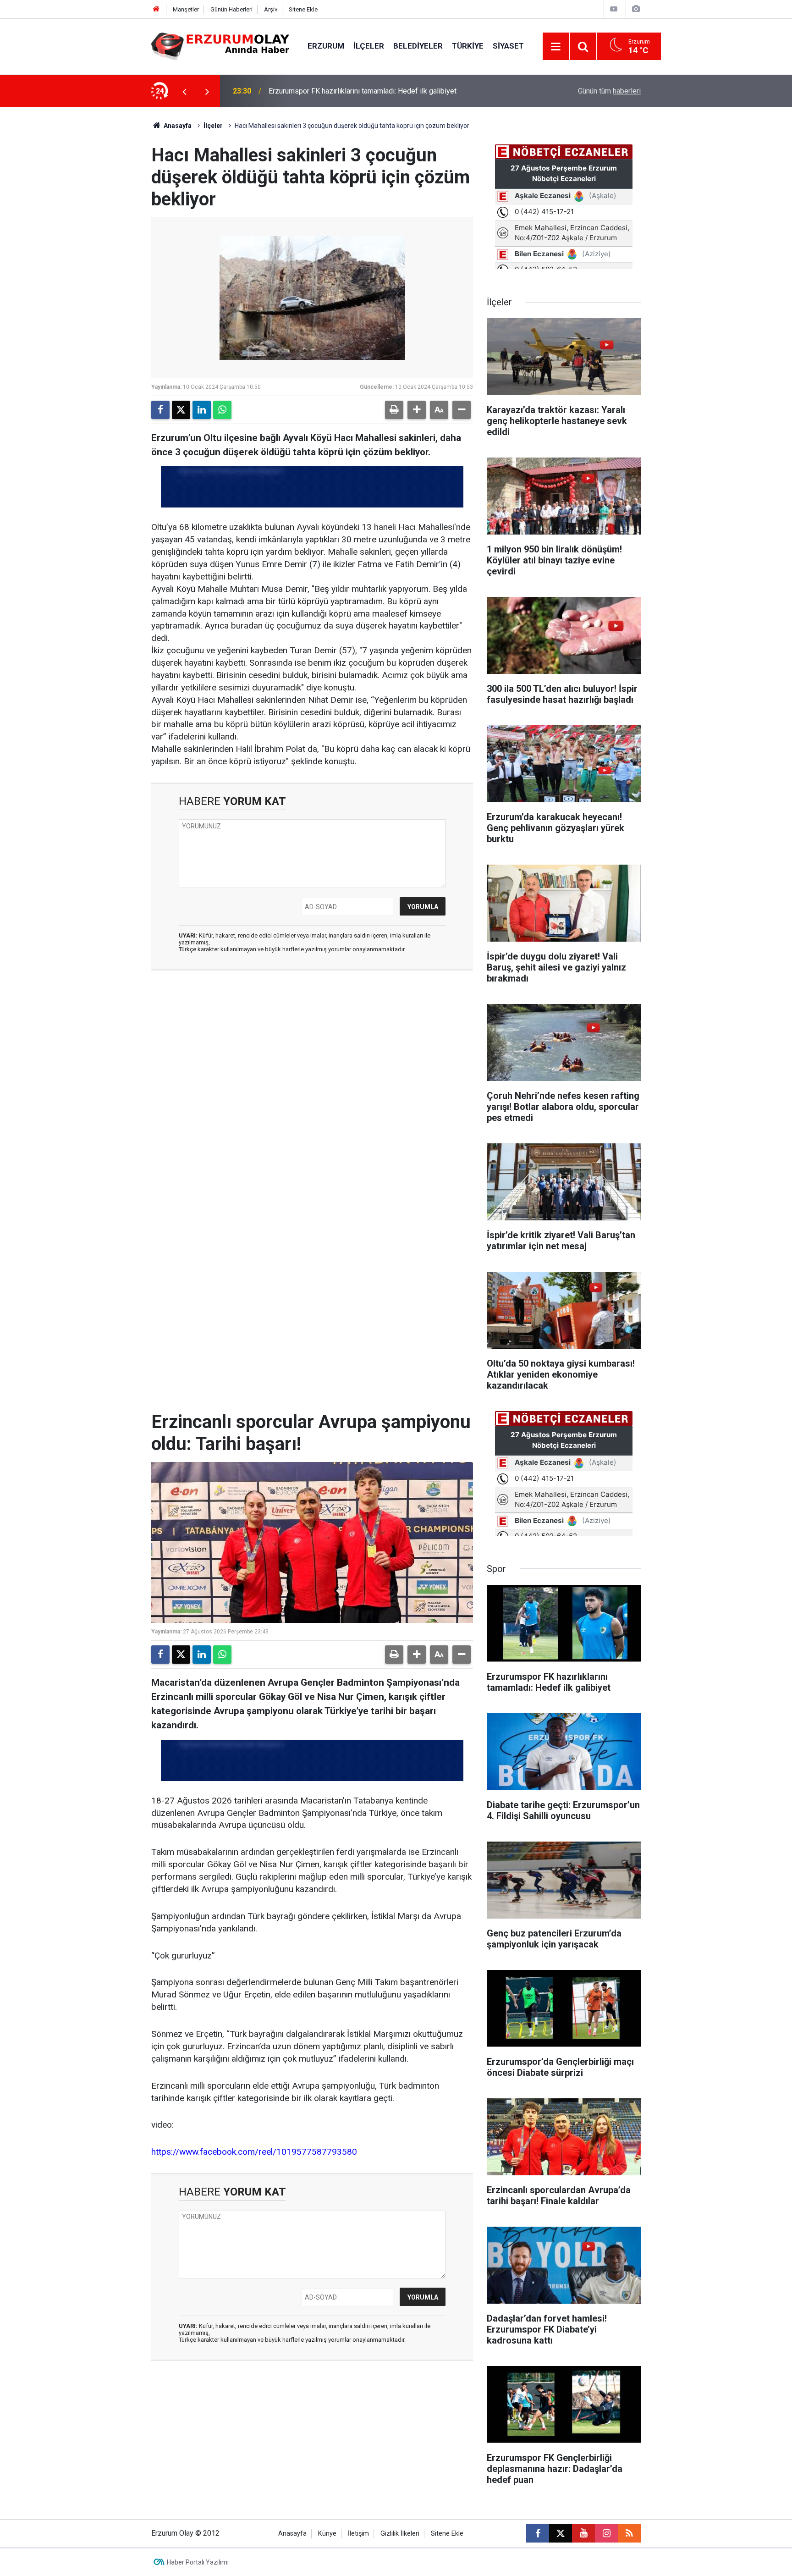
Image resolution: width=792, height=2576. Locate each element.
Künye (327, 2534)
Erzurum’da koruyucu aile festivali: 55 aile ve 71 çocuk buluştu (367, 91)
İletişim (358, 2534)
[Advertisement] (108, 245)
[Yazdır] (394, 410)
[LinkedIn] (202, 410)
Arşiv (271, 9)
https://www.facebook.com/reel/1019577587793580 (254, 2152)
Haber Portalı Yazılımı (198, 2562)
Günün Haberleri (231, 9)
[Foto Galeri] (636, 9)
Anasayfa (177, 126)
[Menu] (556, 47)
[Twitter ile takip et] (561, 2533)
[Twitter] (181, 410)
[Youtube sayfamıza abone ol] (583, 2533)
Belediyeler (418, 46)
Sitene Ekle (303, 9)
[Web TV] (614, 9)
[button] (417, 410)
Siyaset (508, 46)
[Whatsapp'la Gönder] (222, 410)
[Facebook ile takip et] (538, 2533)
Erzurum (326, 46)
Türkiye (468, 46)
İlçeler (369, 46)
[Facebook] (160, 410)
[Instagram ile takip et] (606, 2533)
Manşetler (186, 9)
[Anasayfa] (156, 9)
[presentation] (184, 91)
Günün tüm (609, 91)
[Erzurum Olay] (220, 46)
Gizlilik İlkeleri (400, 2534)
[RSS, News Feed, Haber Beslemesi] (629, 2533)
